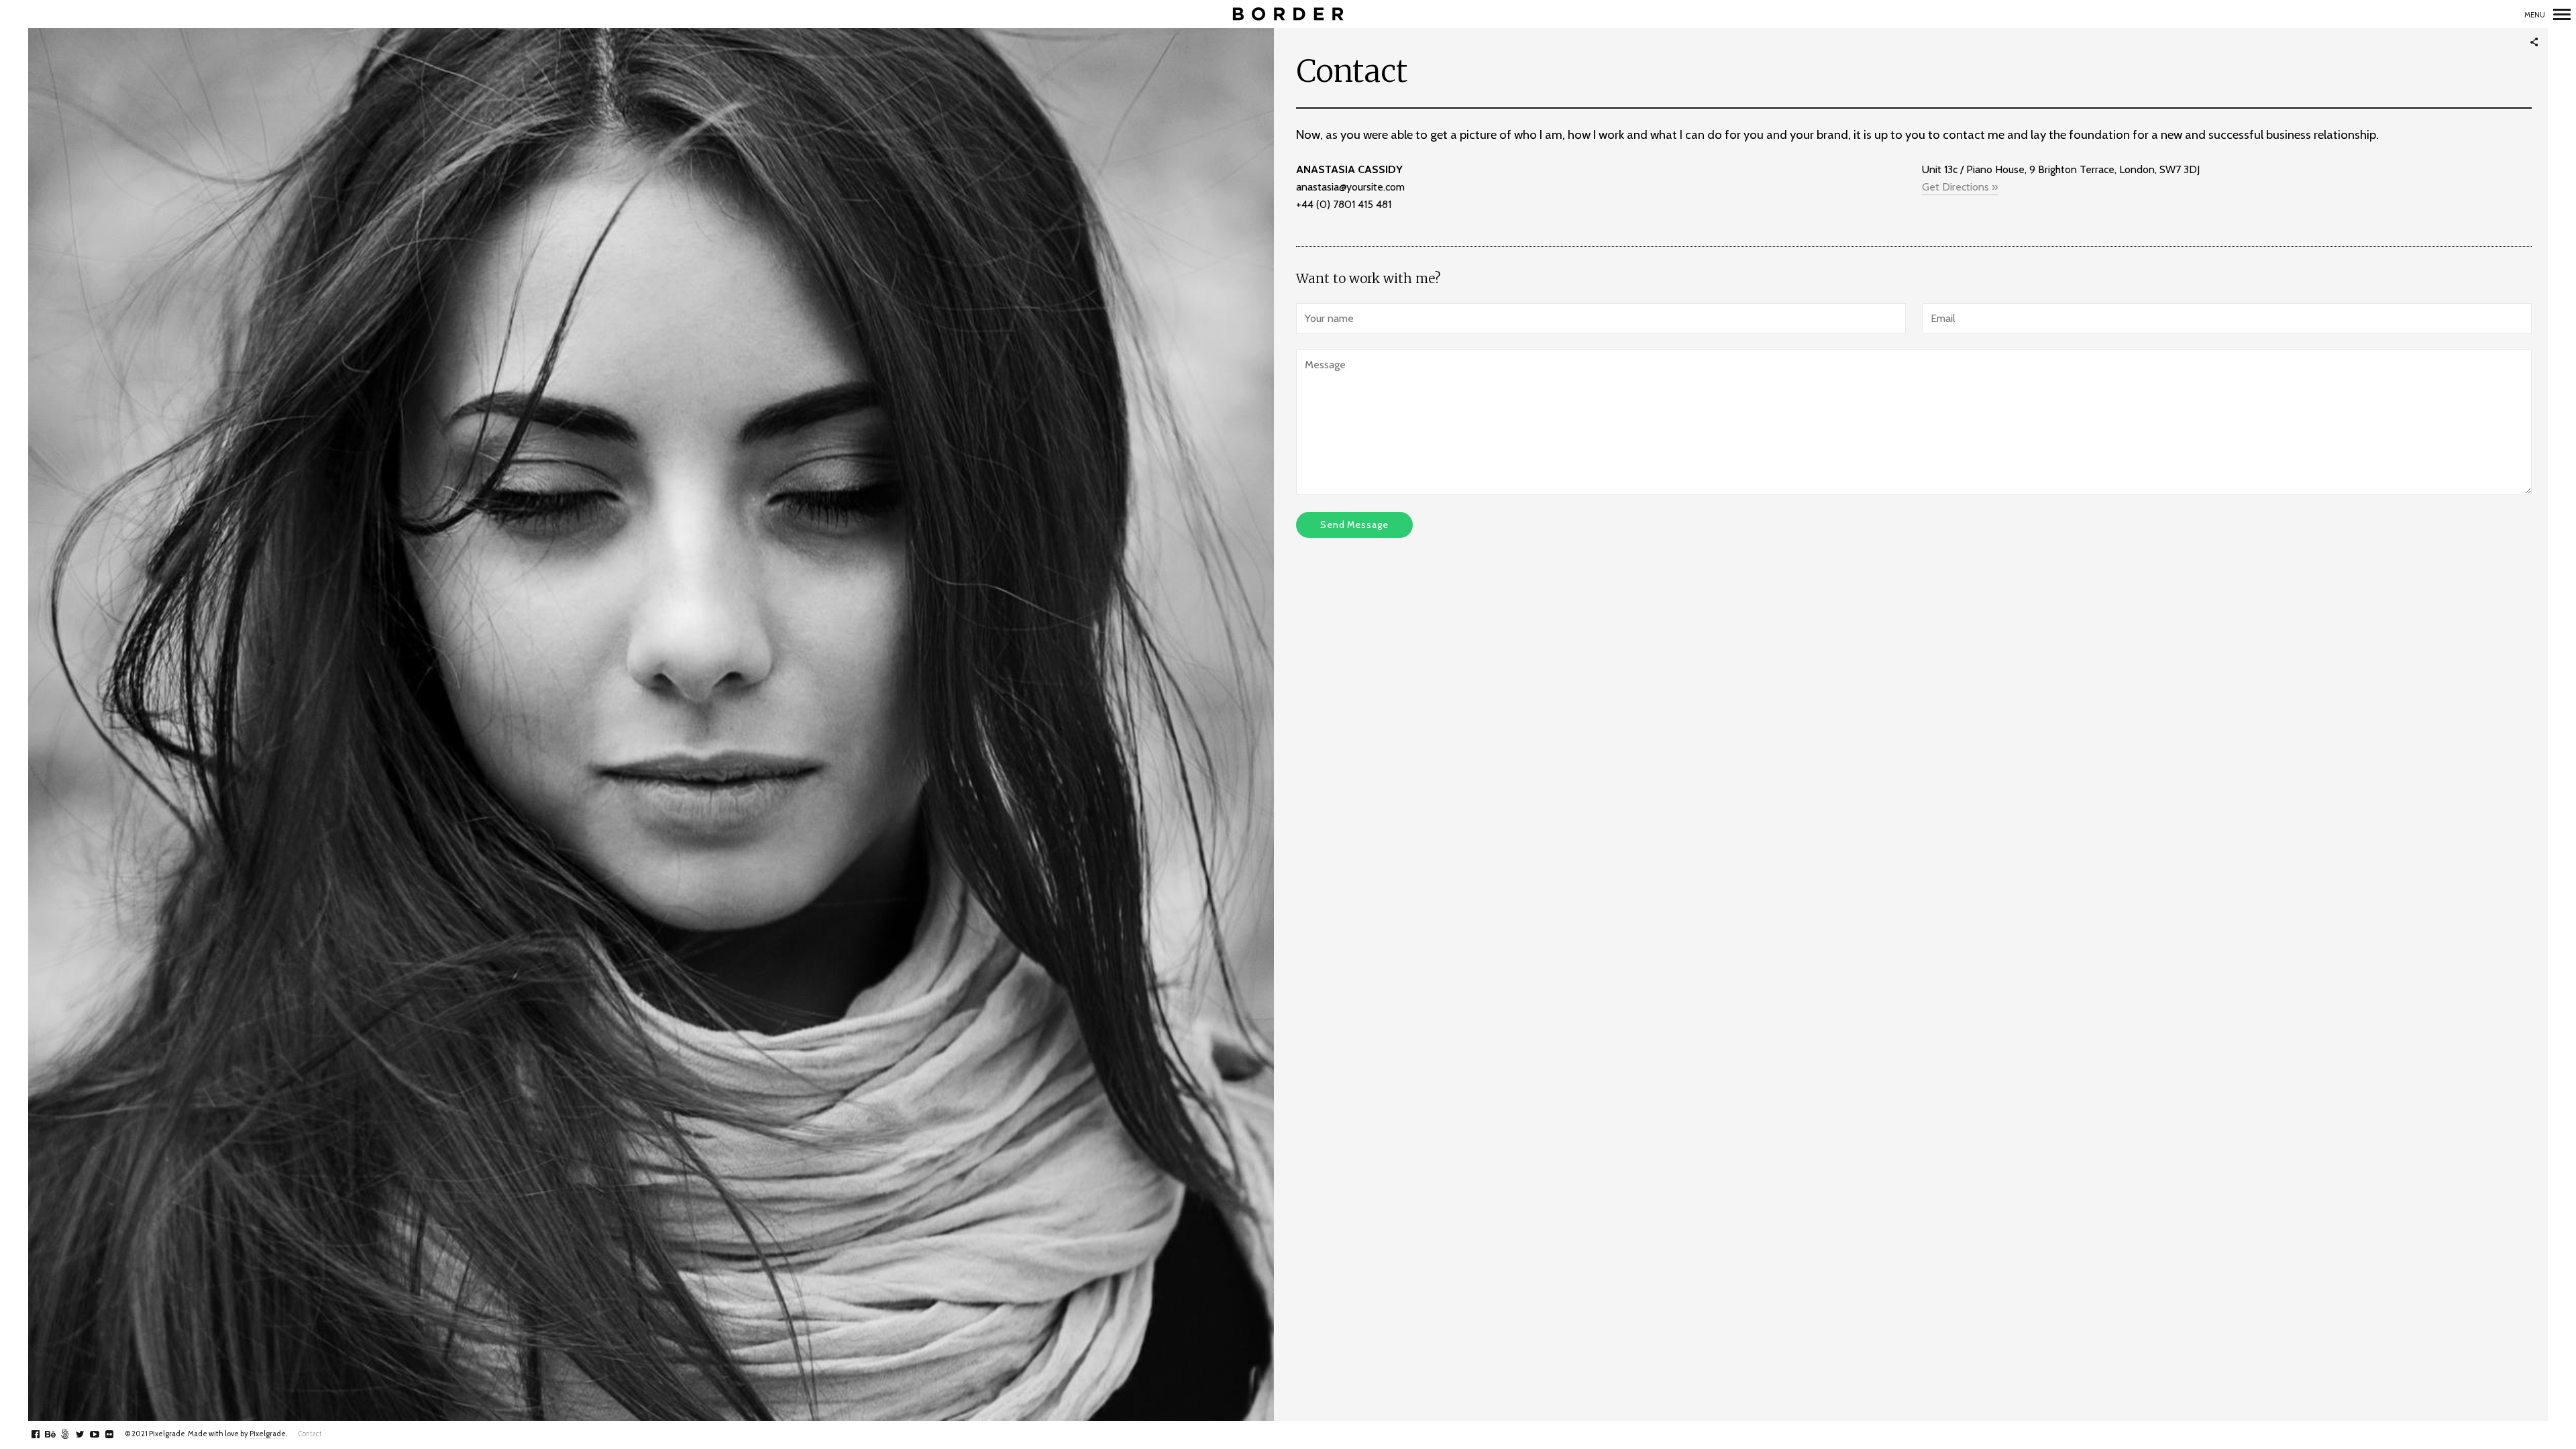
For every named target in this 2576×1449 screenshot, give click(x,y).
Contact (310, 1434)
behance (57, 1434)
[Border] (1288, 14)
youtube (102, 1434)
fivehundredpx (72, 1434)
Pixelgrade (268, 1434)
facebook (43, 1434)
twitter (87, 1434)
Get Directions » (1960, 187)
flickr (116, 1434)
